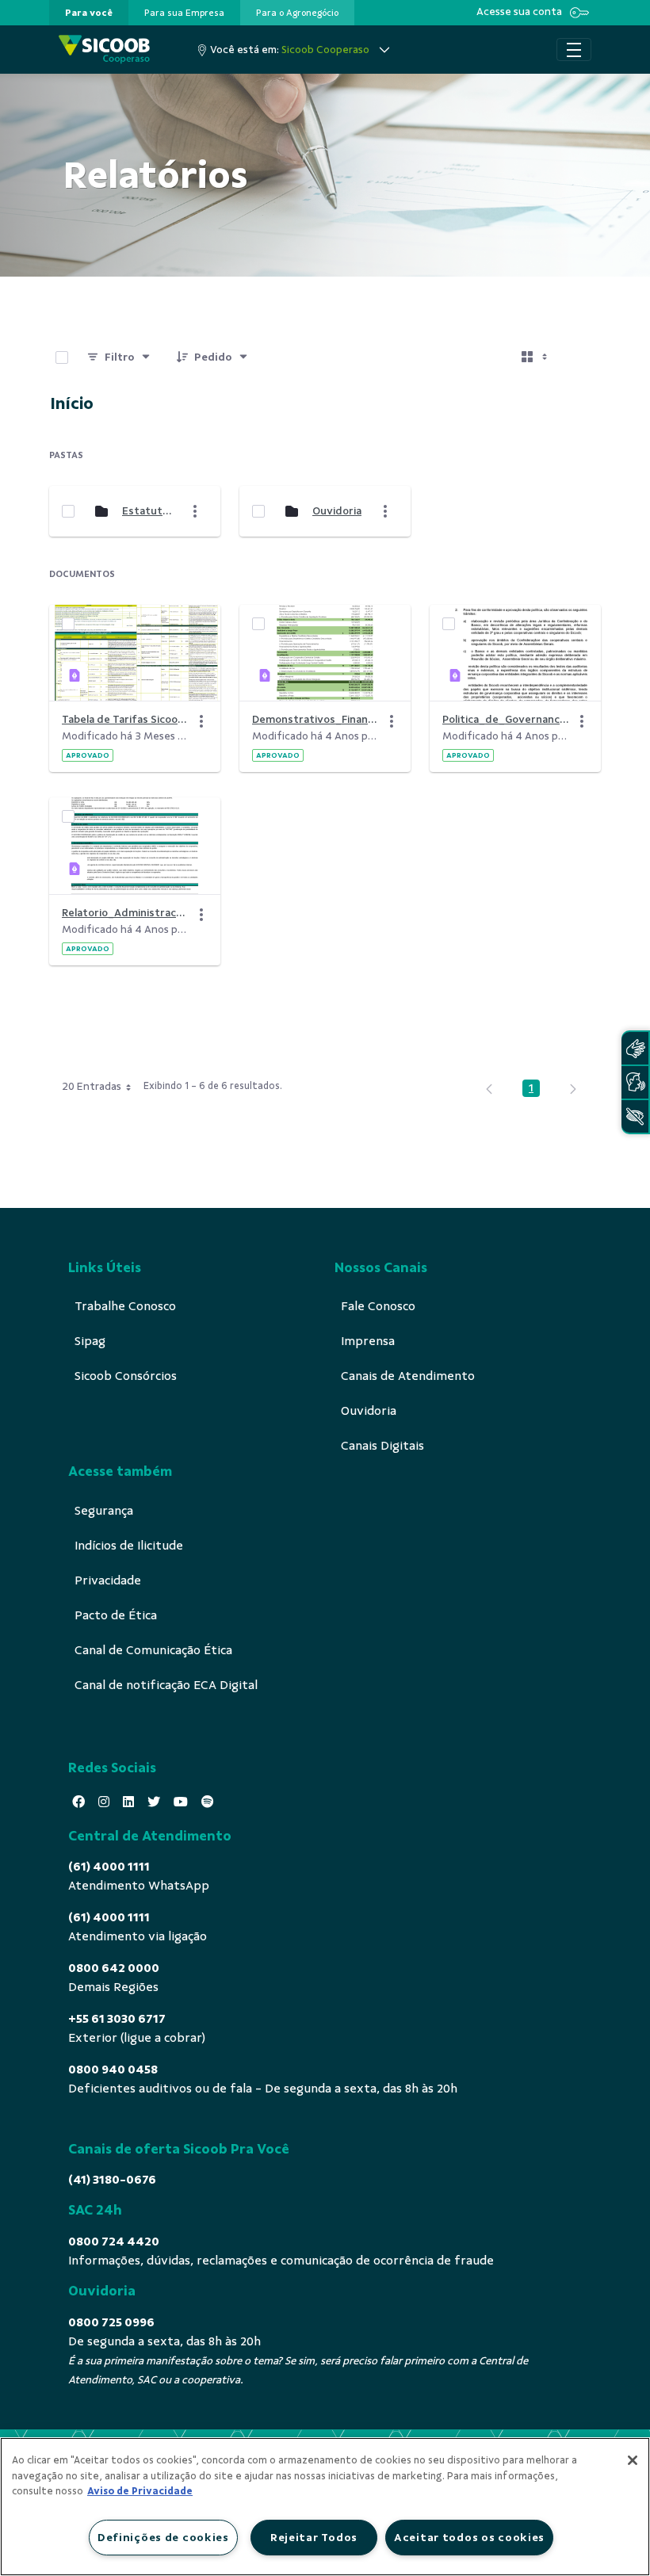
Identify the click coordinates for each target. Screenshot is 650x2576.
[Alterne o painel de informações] (582, 357)
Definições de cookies (163, 2537)
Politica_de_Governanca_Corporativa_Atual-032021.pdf (506, 719)
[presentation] (89, 13)
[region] (325, 2507)
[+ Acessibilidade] (635, 1116)
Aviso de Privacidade (140, 2491)
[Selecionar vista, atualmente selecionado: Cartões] (536, 357)
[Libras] (635, 1048)
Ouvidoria (337, 511)
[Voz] (635, 1082)
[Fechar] (633, 2460)
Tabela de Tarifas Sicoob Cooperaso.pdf (125, 719)
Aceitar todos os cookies (469, 2537)
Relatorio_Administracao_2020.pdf (125, 913)
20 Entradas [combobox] (92, 1086)
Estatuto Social (148, 511)
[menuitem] (89, 13)
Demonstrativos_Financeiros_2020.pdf (315, 719)
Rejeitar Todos (314, 2537)
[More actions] (195, 511)
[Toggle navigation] (574, 50)
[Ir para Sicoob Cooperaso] (104, 50)
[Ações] (201, 721)
